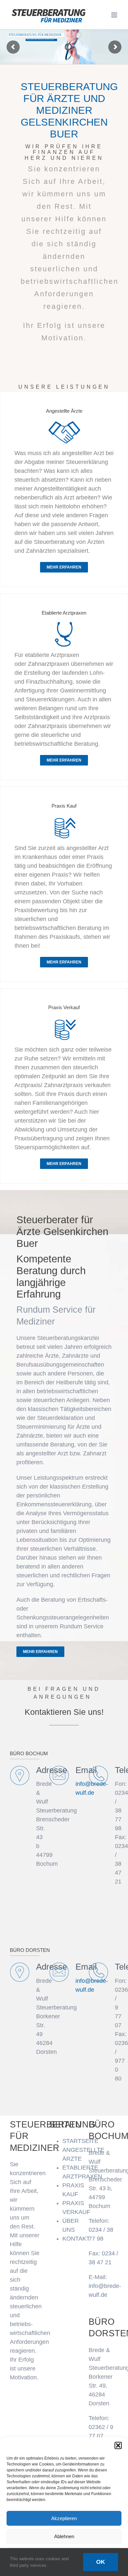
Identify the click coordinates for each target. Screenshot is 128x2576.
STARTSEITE (80, 2141)
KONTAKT (76, 2239)
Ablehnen (64, 2536)
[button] (118, 2445)
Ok (101, 2562)
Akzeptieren (64, 2518)
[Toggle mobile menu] (115, 15)
